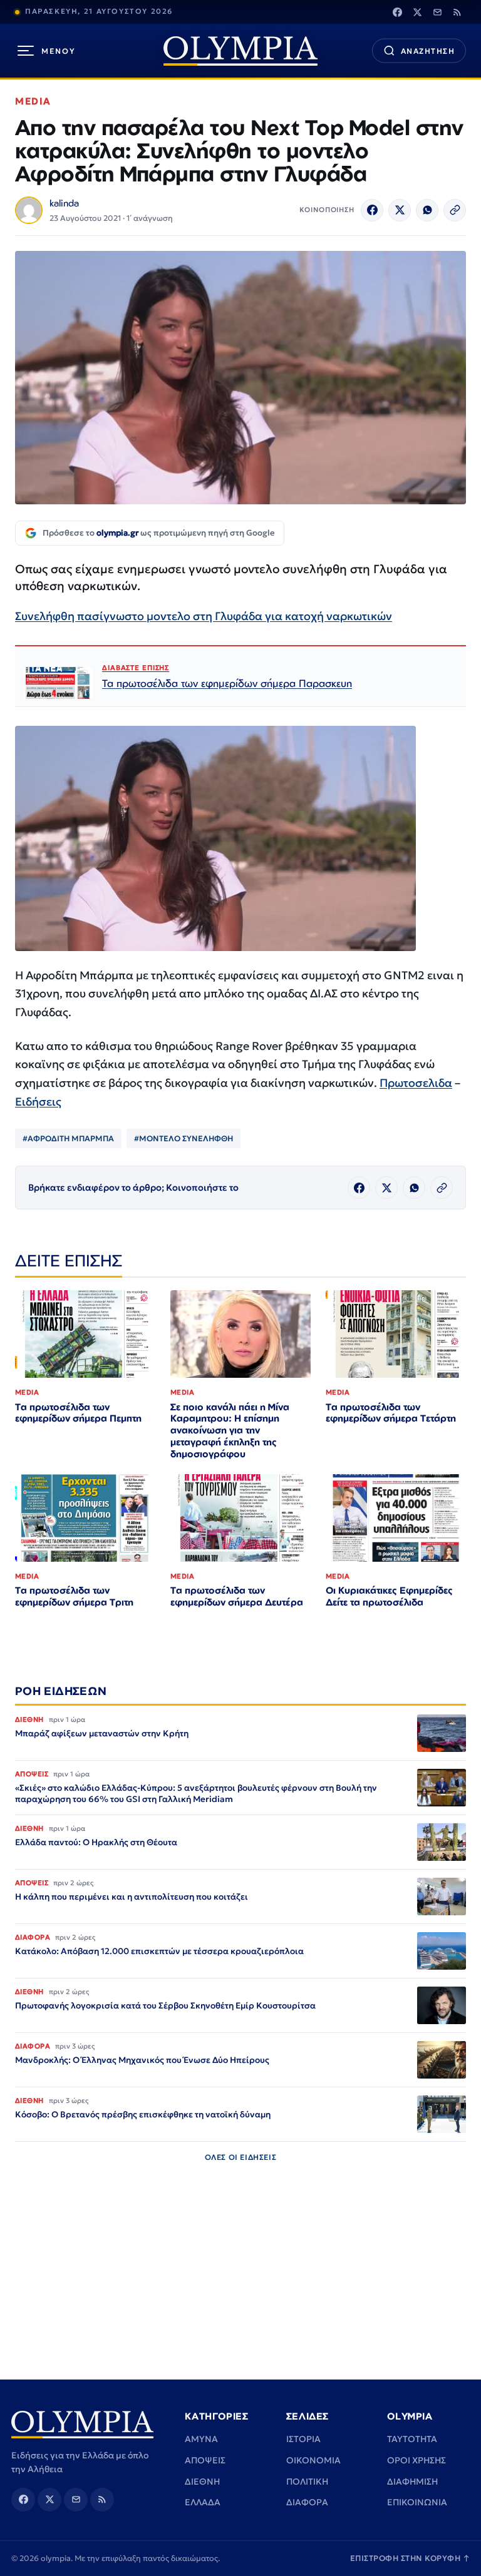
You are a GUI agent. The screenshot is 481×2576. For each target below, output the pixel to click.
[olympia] (240, 51)
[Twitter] (417, 12)
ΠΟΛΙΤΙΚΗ (307, 2482)
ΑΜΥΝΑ (201, 2439)
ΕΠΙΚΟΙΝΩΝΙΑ (417, 2502)
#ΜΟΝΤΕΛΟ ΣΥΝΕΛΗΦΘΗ (184, 1138)
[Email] (437, 12)
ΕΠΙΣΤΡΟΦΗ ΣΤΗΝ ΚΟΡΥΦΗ (410, 2558)
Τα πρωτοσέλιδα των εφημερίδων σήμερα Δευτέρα (237, 1596)
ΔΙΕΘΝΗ (202, 2482)
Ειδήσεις (38, 1102)
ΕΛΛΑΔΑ (203, 2502)
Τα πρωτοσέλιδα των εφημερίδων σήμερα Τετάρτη (391, 1413)
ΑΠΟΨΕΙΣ (205, 2460)
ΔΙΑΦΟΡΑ (307, 2502)
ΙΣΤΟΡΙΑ (303, 2439)
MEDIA (33, 101)
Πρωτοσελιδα (416, 1083)
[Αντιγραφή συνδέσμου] (455, 210)
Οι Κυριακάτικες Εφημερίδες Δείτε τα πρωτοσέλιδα (389, 1596)
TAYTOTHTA (412, 2439)
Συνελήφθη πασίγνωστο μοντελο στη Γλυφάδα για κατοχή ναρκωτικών (204, 616)
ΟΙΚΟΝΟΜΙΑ (313, 2460)
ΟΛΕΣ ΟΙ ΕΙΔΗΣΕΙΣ (241, 2157)
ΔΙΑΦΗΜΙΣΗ (412, 2482)
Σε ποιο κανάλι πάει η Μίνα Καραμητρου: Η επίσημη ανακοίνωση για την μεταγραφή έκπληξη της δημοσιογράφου (230, 1431)
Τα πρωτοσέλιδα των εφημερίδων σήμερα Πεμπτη (78, 1413)
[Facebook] (397, 12)
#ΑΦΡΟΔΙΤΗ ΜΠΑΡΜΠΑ (68, 1138)
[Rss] (457, 12)
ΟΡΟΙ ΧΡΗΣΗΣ (416, 2460)
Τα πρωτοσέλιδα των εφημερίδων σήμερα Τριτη (74, 1596)
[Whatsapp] (427, 210)
